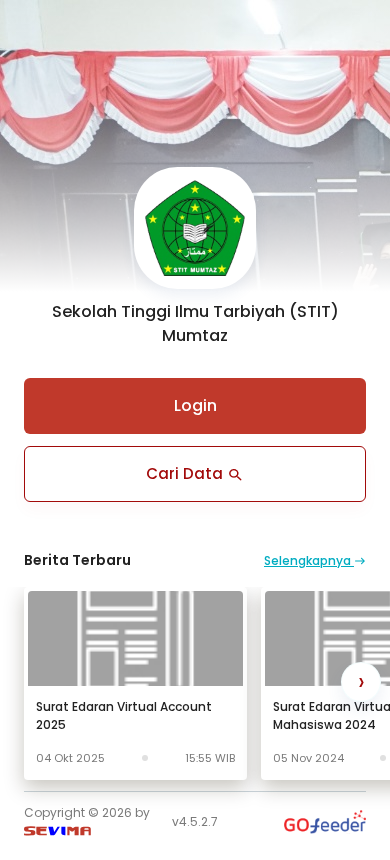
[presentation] (361, 682)
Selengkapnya (309, 560)
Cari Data (186, 473)
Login (195, 405)
